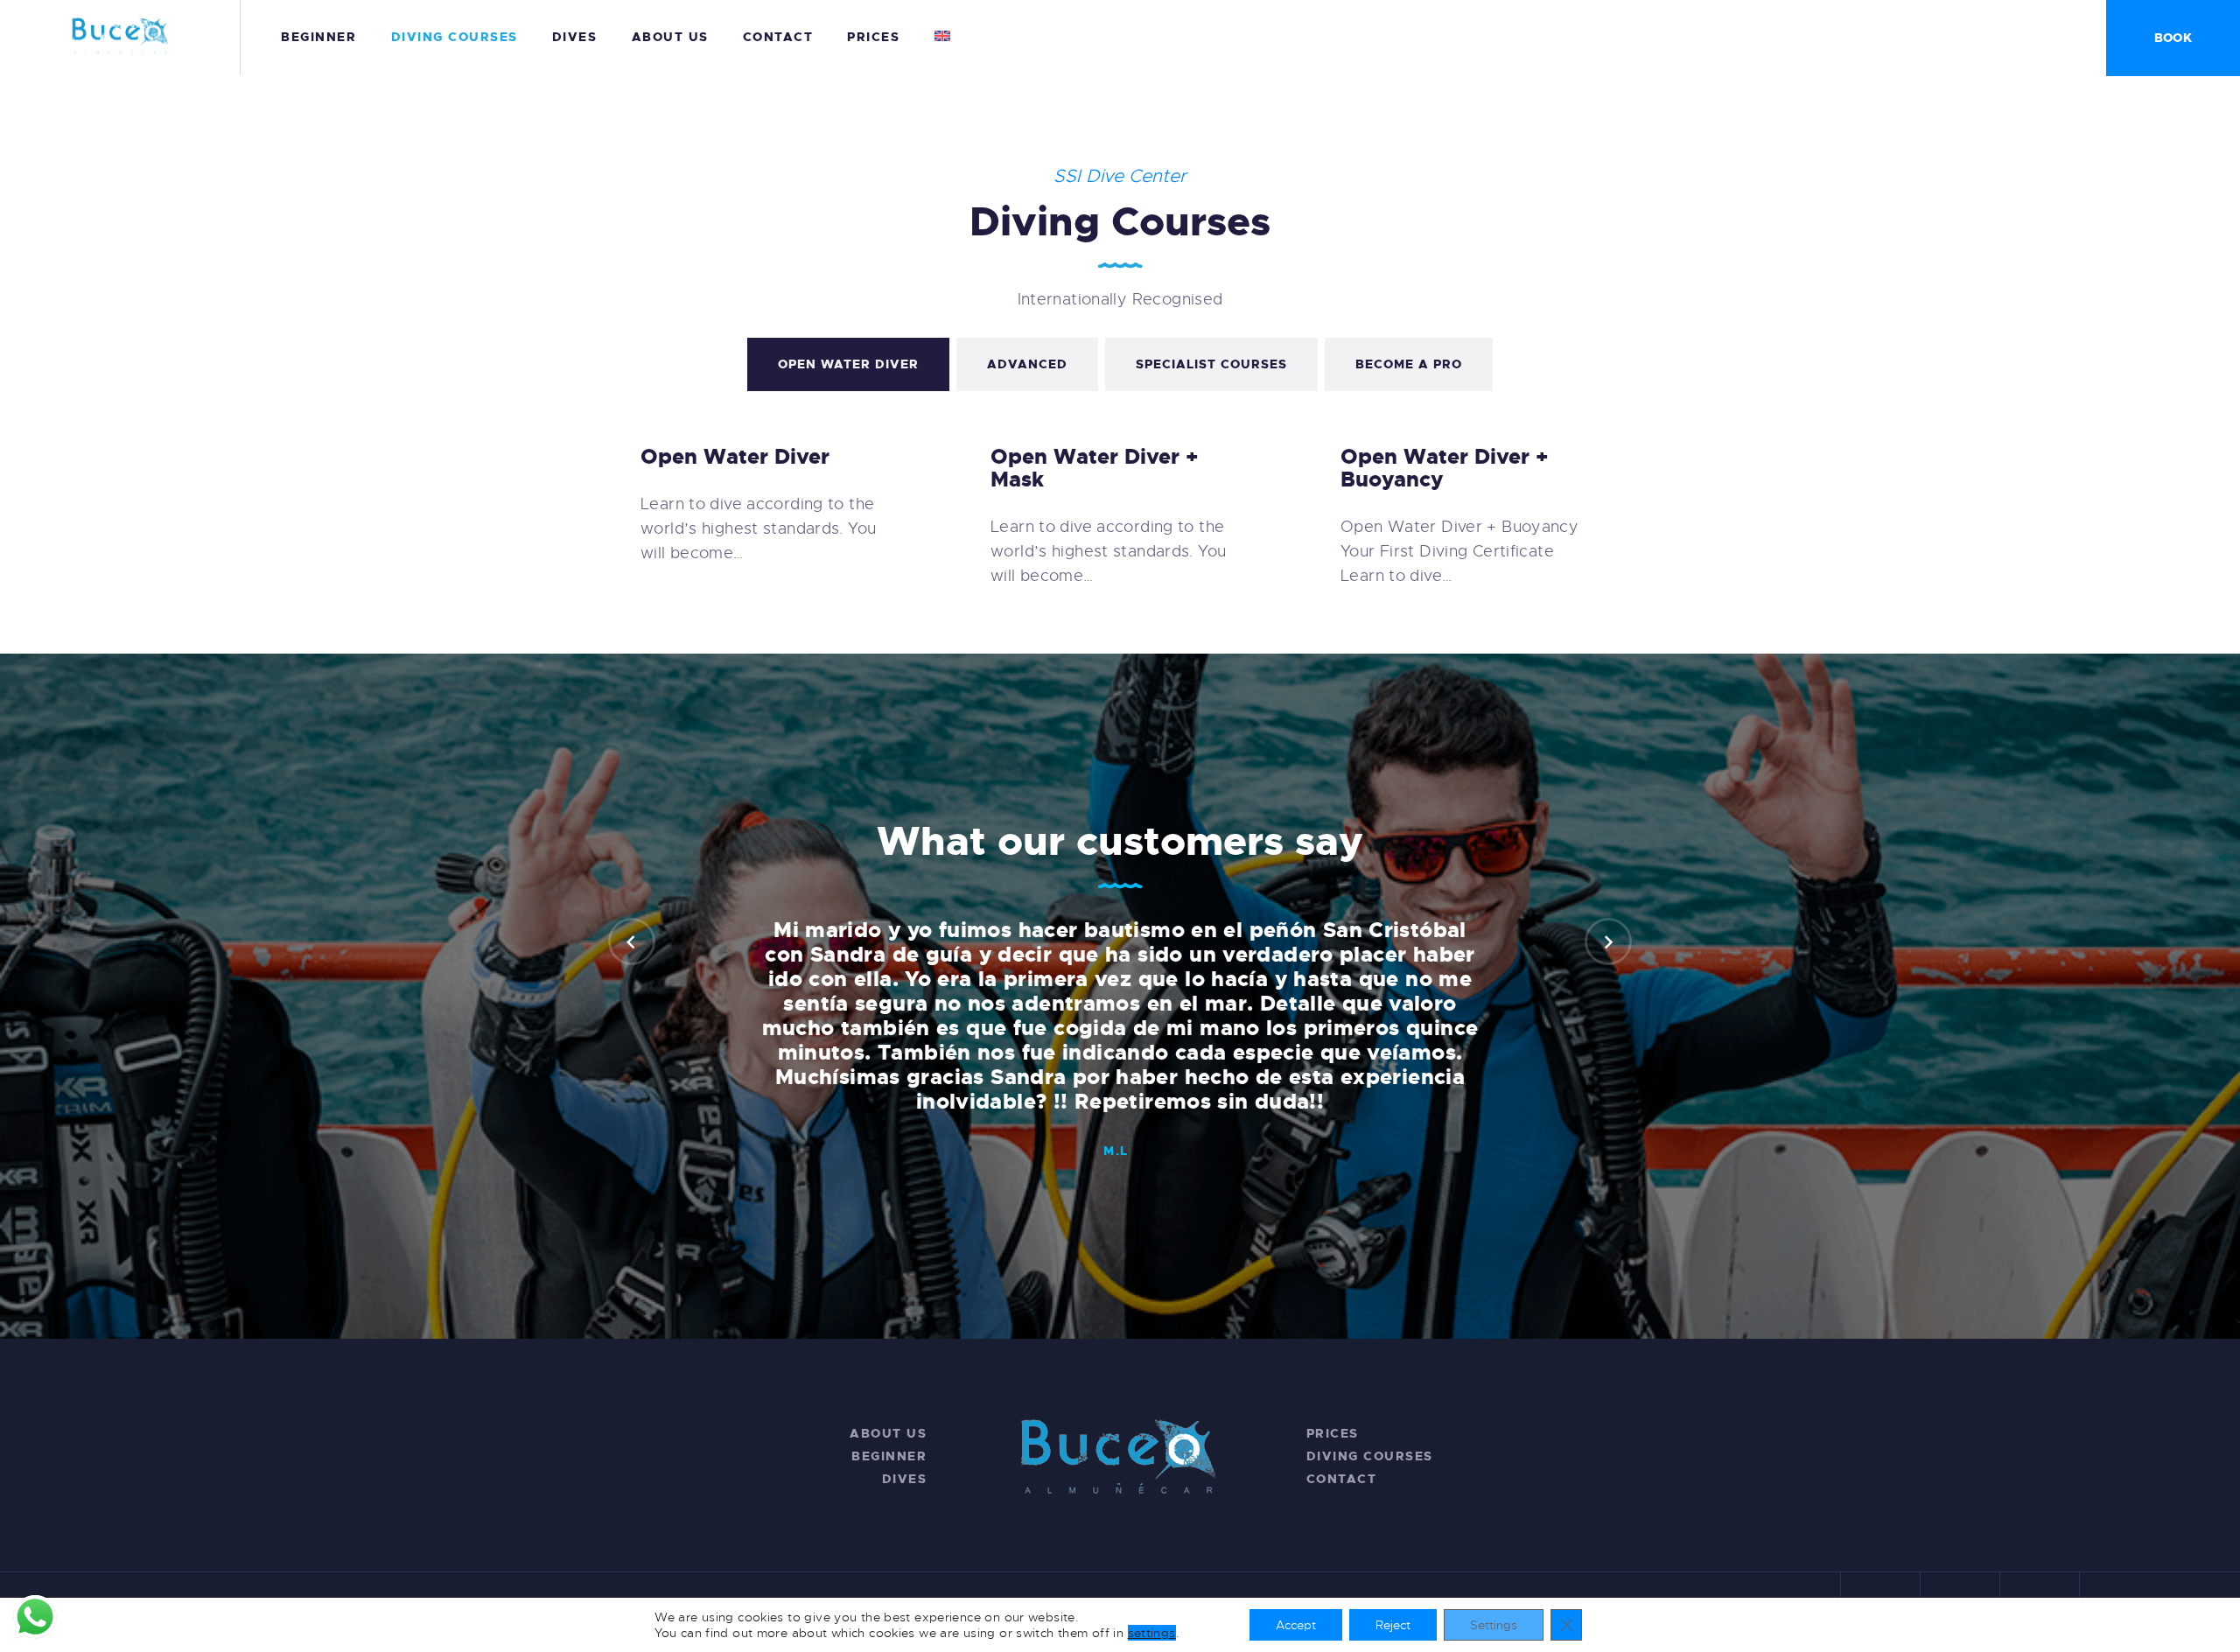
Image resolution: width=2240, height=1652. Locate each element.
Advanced (1027, 364)
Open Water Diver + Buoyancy (1445, 468)
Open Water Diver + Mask (1095, 468)
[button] (632, 941)
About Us (888, 1433)
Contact (1342, 1479)
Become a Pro (1409, 364)
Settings (1494, 1625)
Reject (1393, 1625)
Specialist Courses (1211, 364)
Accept (1296, 1625)
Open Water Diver (848, 364)
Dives (905, 1479)
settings (1152, 1633)
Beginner (889, 1456)
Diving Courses (1370, 1456)
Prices (1333, 1433)
